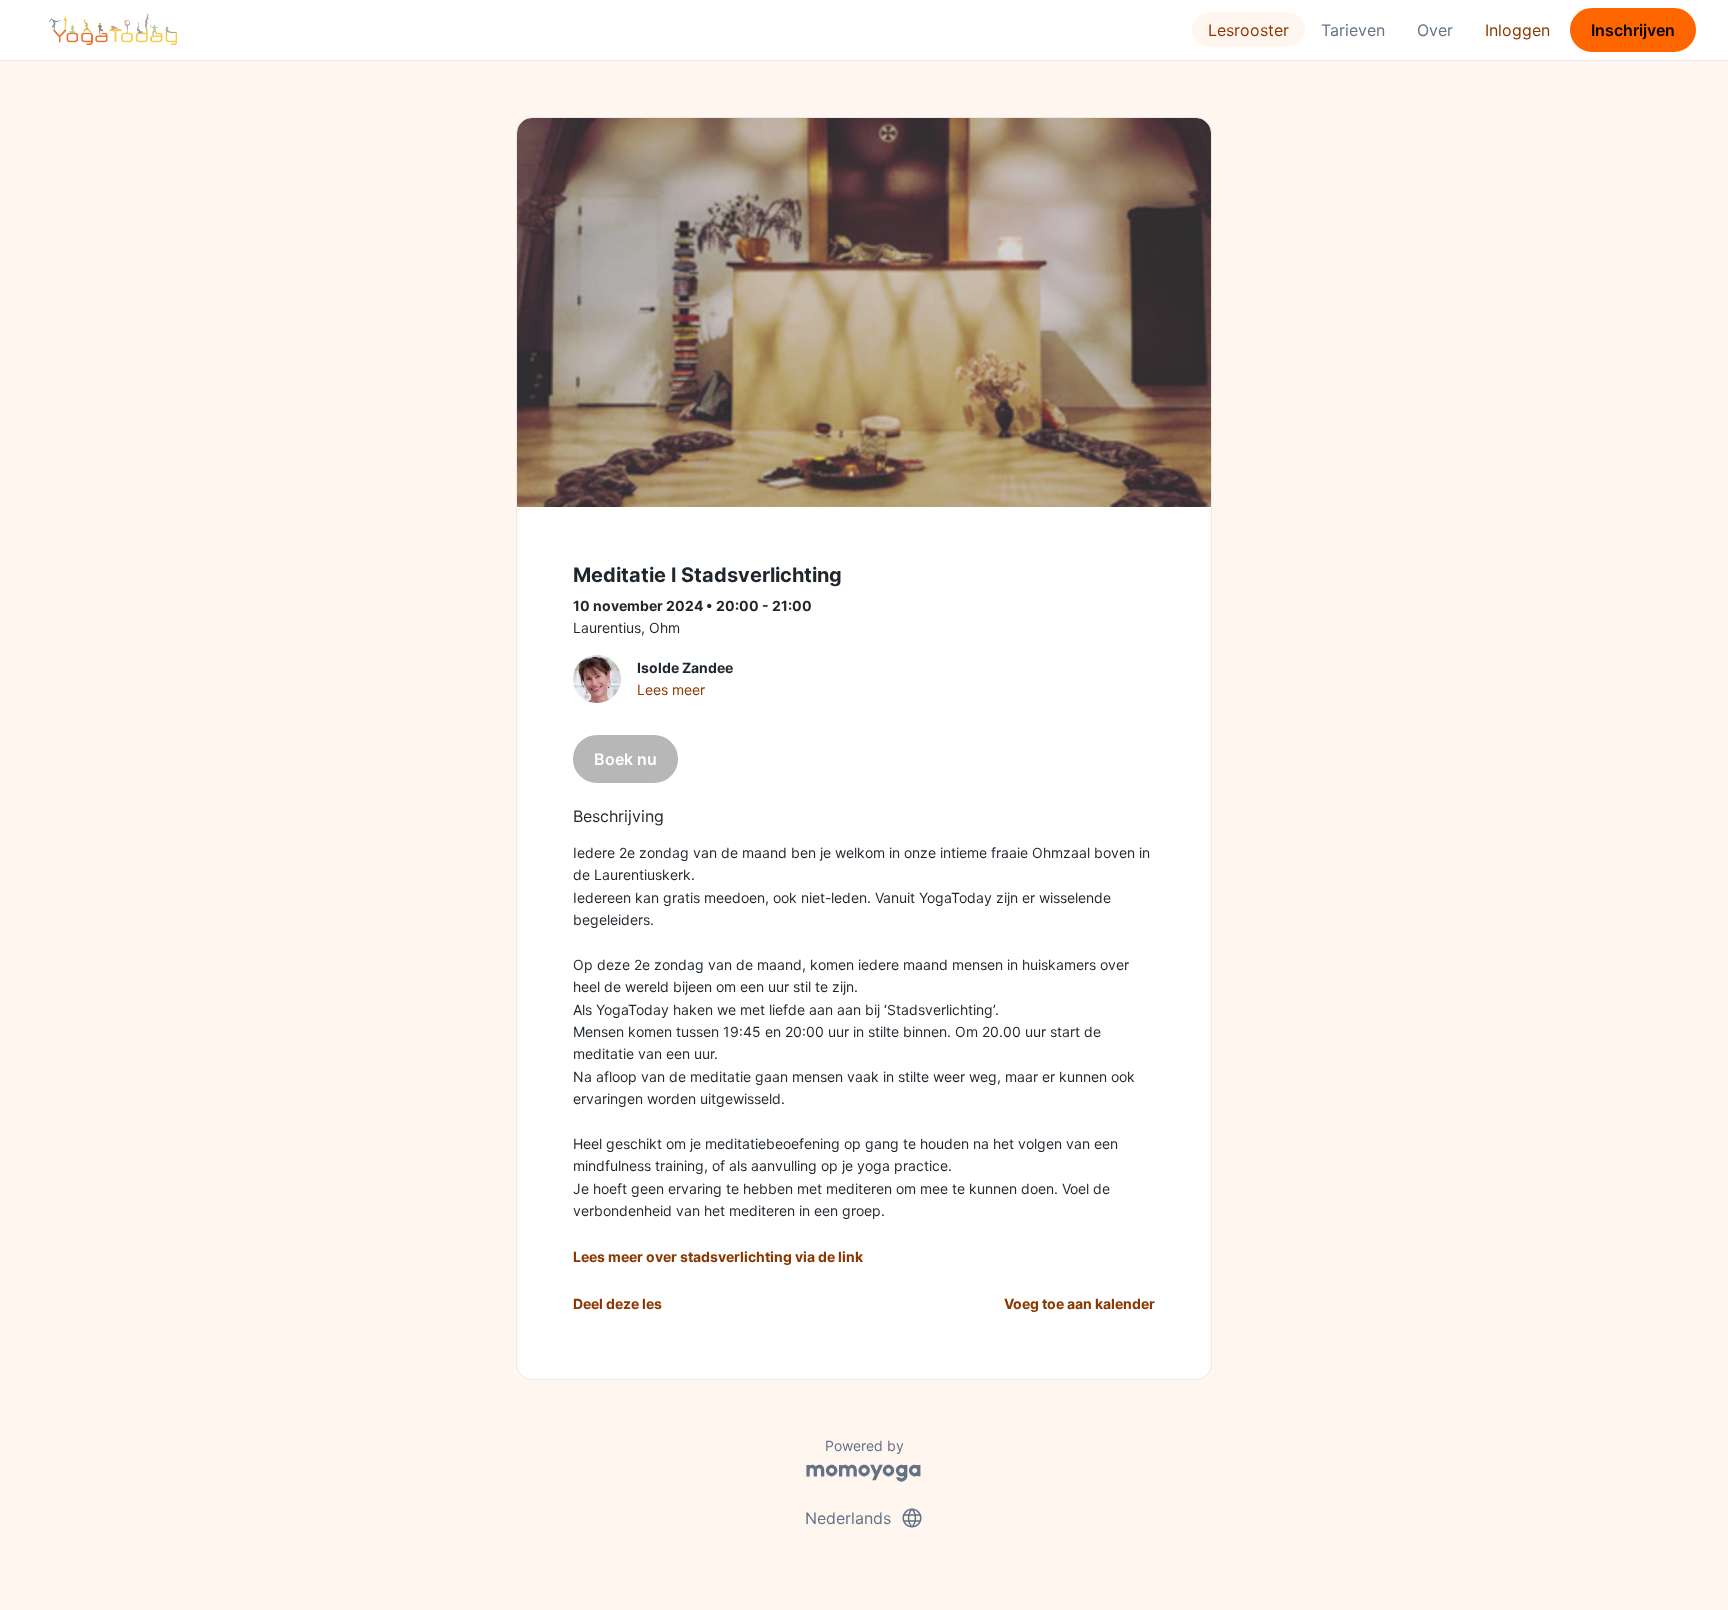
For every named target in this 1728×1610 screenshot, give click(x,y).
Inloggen (1517, 30)
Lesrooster (1248, 30)
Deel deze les (617, 1303)
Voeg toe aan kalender (1079, 1303)
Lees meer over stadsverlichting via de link (718, 1256)
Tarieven (1353, 30)
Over (1435, 30)
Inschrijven (1633, 30)
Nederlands (864, 1518)
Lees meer (671, 689)
